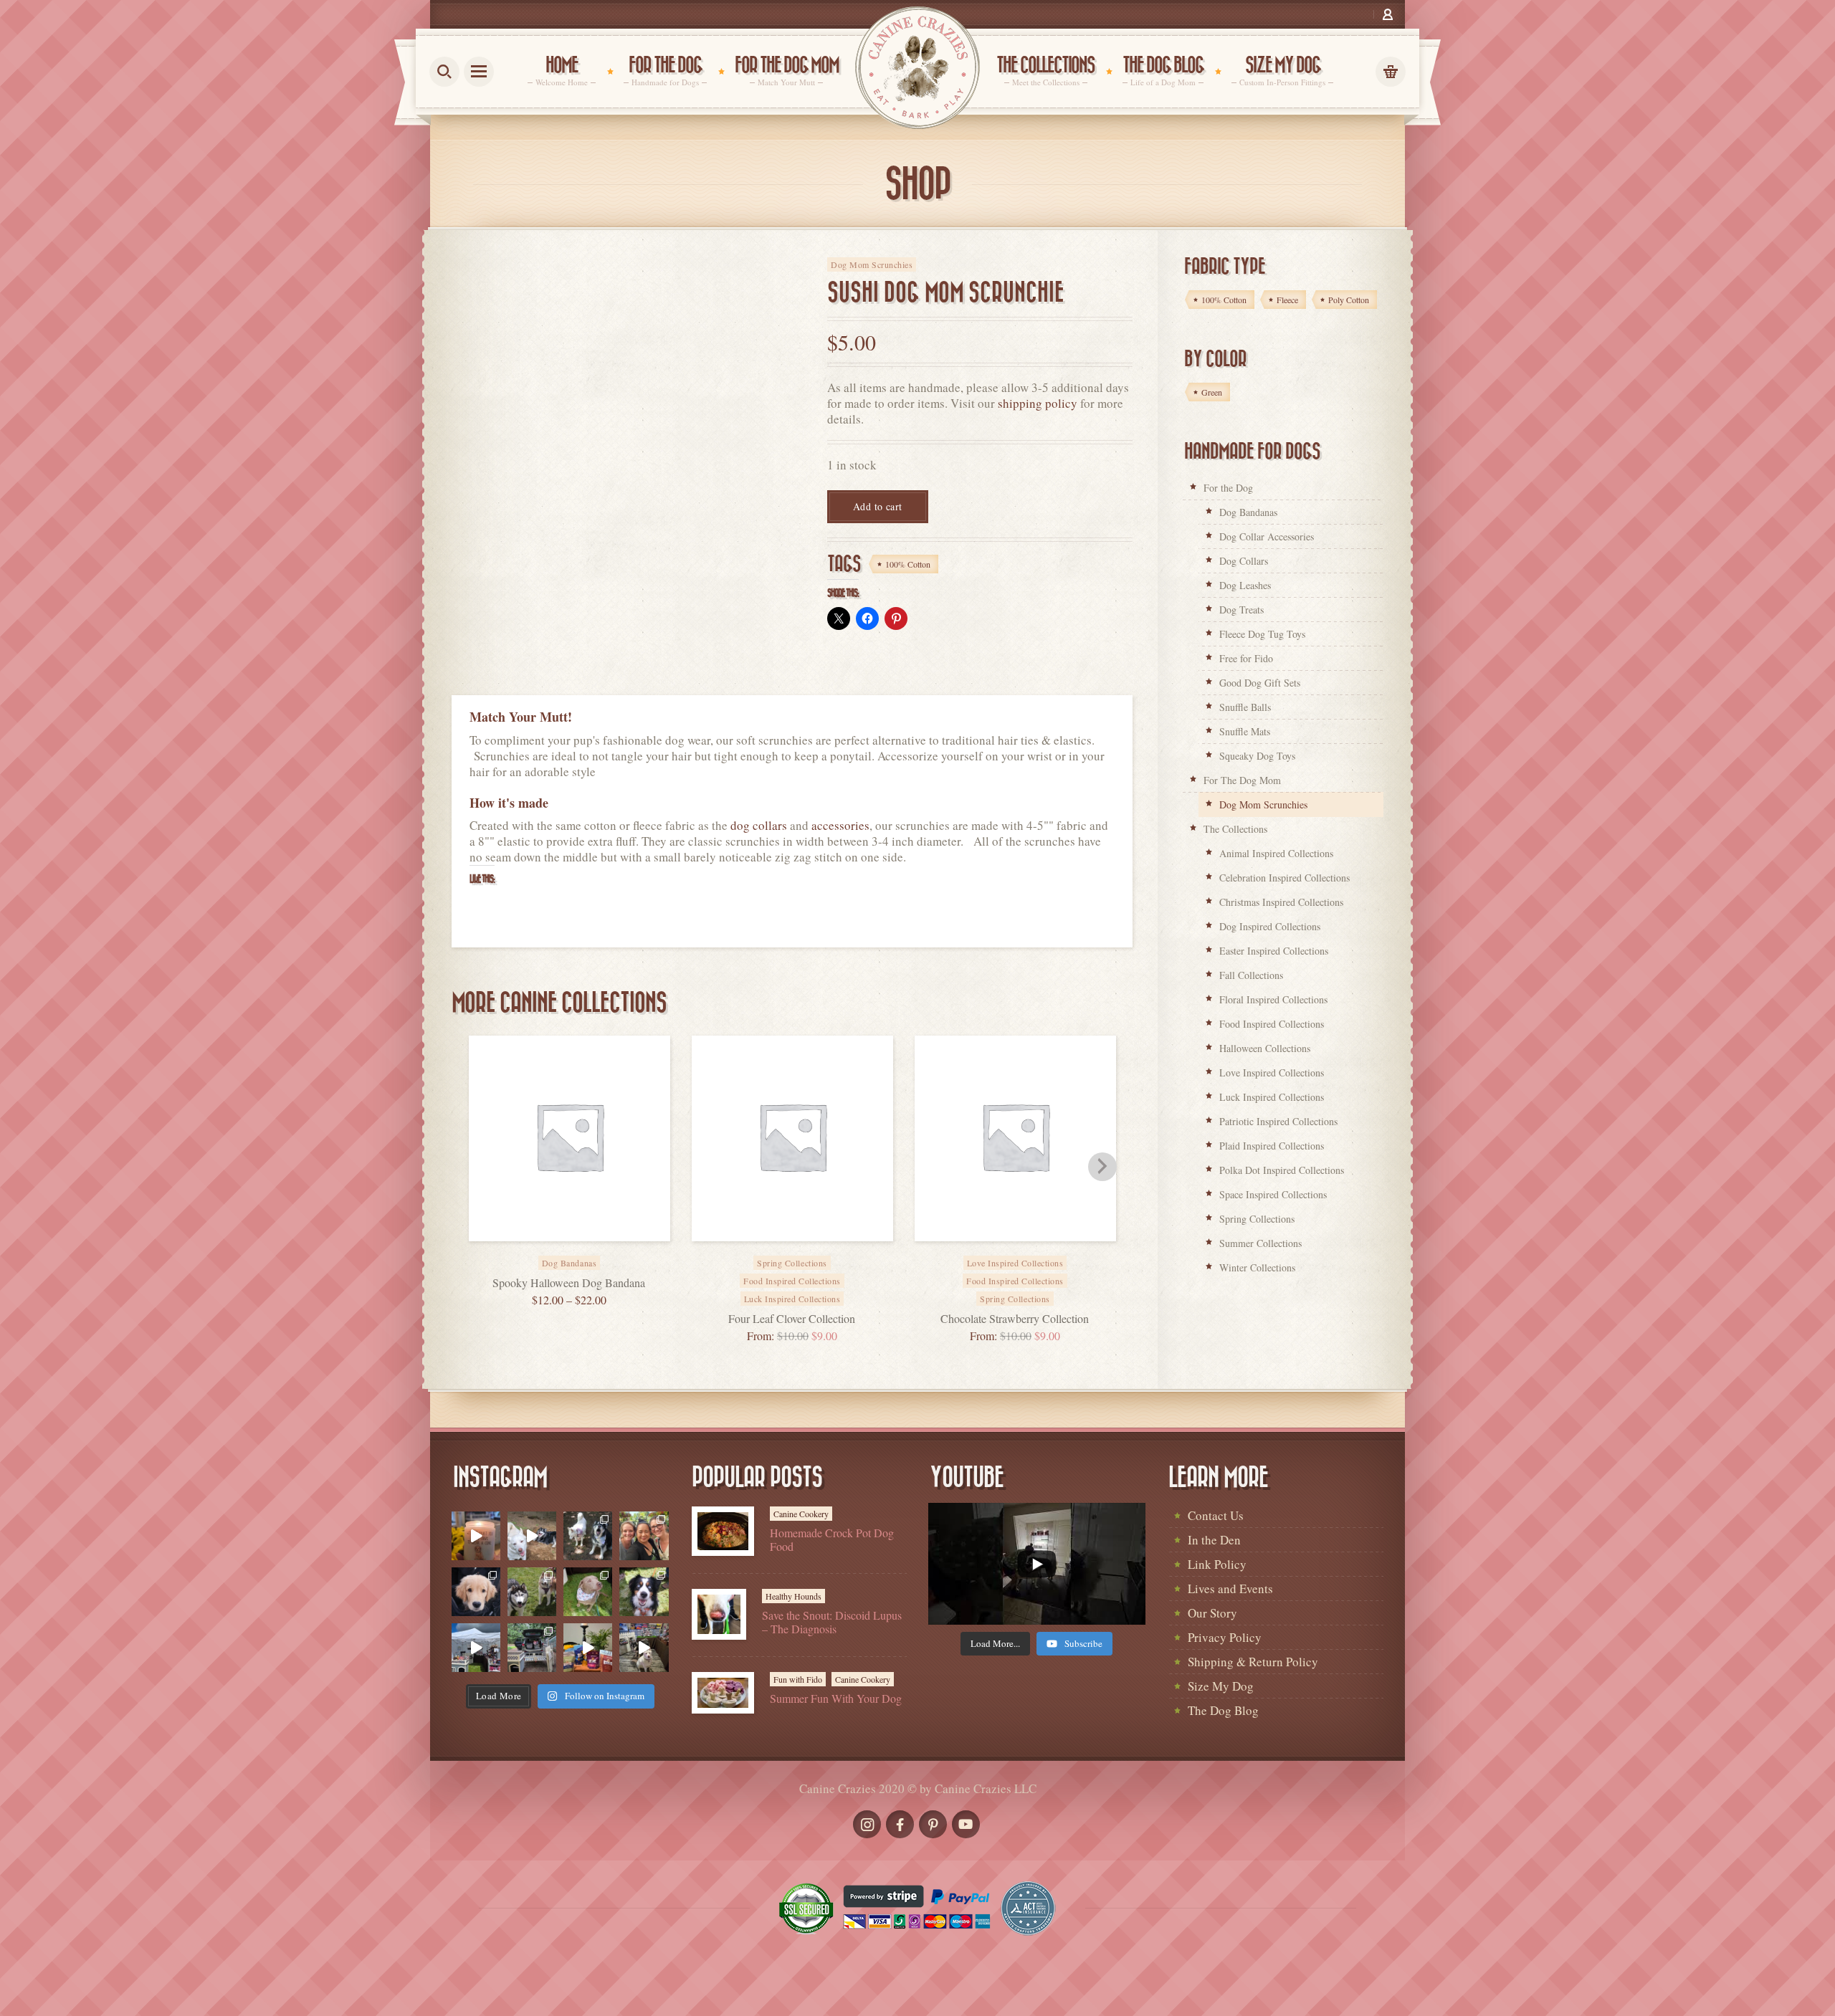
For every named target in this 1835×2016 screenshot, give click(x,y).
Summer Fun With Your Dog (836, 1698)
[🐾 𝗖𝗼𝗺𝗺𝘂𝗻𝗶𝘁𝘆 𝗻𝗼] (588, 1536)
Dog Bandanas (1248, 512)
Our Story (1212, 1613)
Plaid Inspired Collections (1272, 1146)
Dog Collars (1244, 561)
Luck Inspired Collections (792, 1299)
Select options (585, 1253)
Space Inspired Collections (1273, 1194)
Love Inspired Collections (1272, 1073)
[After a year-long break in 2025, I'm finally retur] (644, 1648)
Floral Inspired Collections (1273, 999)
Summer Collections (1260, 1243)
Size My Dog (1221, 1686)
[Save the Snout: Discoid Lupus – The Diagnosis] (719, 1614)
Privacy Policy (1225, 1637)
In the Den (1214, 1540)
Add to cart (878, 506)
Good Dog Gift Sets (1260, 683)
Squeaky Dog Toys (1257, 756)
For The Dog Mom (1242, 780)
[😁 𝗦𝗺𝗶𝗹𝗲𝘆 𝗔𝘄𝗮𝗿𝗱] (644, 1592)
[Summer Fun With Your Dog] (723, 1693)
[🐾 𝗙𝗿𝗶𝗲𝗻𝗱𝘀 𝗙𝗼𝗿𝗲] (532, 1592)
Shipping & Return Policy (1253, 1662)
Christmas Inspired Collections (1281, 902)
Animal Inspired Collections (1276, 853)
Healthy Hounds (793, 1596)
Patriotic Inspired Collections (1278, 1121)
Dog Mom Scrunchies (872, 264)
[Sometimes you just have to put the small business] (644, 1536)
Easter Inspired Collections (1274, 951)
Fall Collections (1251, 975)
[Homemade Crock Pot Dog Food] (723, 1531)
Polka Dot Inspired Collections (1282, 1170)
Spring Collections (1015, 1299)
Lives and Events (1230, 1589)
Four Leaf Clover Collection (792, 1318)
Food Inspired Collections (792, 1281)
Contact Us (1216, 1515)
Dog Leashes (1245, 585)
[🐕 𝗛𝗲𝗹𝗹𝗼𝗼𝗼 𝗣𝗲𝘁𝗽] (532, 1648)
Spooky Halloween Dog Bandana (569, 1282)
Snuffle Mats (1245, 731)
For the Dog (1228, 488)
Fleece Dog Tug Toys (1262, 634)
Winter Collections (1257, 1267)
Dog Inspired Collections (1270, 926)
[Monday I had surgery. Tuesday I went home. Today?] (476, 1536)
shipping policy (1038, 403)
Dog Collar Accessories (1267, 536)
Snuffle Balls (1245, 707)
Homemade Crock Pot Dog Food (832, 1539)
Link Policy (1217, 1564)
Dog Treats (1241, 610)
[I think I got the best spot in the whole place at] (476, 1648)
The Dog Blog (1223, 1710)
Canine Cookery (801, 1514)
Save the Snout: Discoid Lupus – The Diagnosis (832, 1622)
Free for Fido (1246, 658)
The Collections (1235, 829)
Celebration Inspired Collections (1284, 878)
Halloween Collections (1265, 1048)
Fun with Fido (798, 1679)
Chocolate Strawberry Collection (1015, 1318)
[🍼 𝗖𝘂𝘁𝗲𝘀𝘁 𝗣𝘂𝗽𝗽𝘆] (476, 1592)
